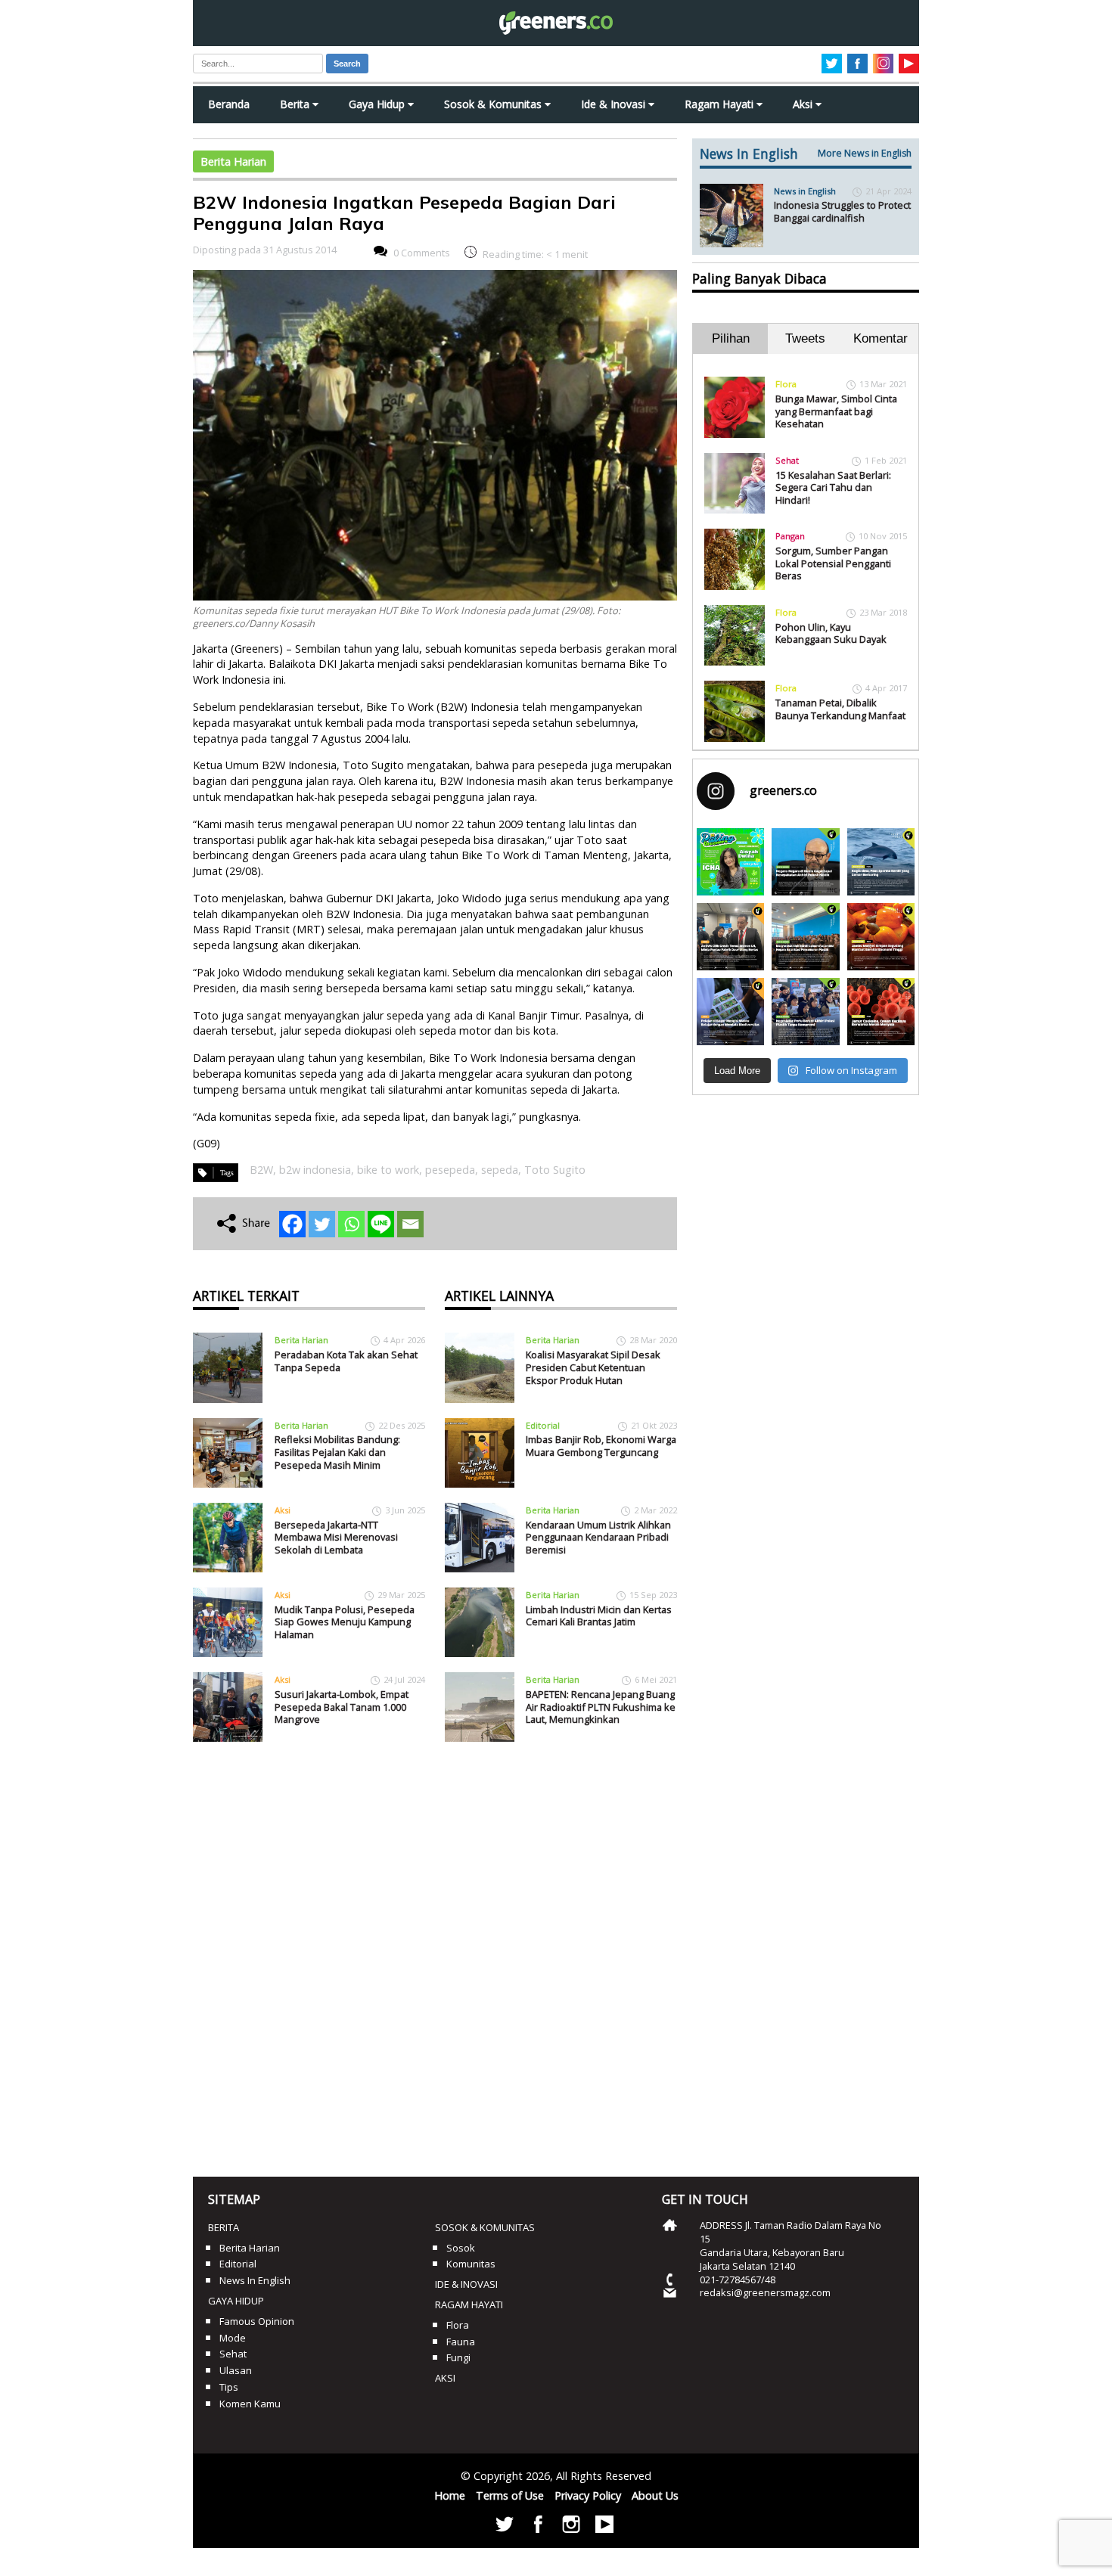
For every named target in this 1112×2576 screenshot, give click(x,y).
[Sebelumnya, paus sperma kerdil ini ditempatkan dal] (881, 862)
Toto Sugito (555, 1170)
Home (450, 2495)
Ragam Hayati (721, 104)
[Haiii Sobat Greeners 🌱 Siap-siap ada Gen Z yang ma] (730, 862)
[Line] (381, 1224)
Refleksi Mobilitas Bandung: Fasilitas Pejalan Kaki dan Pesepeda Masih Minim (337, 1452)
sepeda (500, 1170)
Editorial (543, 1425)
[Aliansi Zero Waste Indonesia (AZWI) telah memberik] (805, 1012)
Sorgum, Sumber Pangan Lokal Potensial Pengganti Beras (833, 563)
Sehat (787, 460)
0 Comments (422, 253)
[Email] (410, 1224)
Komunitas (471, 2264)
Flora (786, 384)
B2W (261, 1170)
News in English (805, 191)
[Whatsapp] (351, 1224)
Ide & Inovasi (615, 104)
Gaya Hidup (378, 104)
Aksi (804, 104)
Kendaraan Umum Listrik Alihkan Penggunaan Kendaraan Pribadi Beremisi (598, 1537)
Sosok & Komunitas (494, 104)
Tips (229, 2387)
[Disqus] (435, 1954)
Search (347, 64)
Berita (296, 104)
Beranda (229, 104)
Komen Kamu (250, 2404)
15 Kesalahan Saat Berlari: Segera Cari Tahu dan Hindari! (833, 487)
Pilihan (731, 338)
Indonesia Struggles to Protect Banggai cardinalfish (842, 211)
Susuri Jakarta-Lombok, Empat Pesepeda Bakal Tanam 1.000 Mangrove (342, 1707)
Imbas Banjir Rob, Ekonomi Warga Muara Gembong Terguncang (601, 1446)
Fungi (458, 2357)
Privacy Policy (588, 2495)
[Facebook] (292, 1224)
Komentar (881, 338)
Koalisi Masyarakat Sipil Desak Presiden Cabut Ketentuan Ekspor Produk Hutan (593, 1367)
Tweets (805, 338)
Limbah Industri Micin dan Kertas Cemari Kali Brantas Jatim (599, 1616)
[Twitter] (322, 1224)
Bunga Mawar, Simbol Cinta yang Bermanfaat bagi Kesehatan (836, 411)
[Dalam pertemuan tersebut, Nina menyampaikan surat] (730, 937)
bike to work (388, 1170)
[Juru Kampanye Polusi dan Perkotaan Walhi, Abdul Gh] (805, 862)
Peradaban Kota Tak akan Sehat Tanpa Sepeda (346, 1361)
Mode (233, 2338)
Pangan (790, 536)
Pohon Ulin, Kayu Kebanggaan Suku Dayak (831, 633)
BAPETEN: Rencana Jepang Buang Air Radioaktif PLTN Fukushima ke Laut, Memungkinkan (601, 1707)
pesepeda (450, 1170)
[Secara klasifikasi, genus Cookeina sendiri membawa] (881, 1012)
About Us (655, 2495)
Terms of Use (510, 2495)
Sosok (461, 2248)
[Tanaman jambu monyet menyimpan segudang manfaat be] (881, 937)
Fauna (461, 2342)
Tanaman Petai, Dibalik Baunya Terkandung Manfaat (840, 709)
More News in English (865, 153)
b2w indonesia (315, 1170)
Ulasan (236, 2370)
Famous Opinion (257, 2321)
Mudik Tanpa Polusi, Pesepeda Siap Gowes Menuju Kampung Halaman (345, 1622)
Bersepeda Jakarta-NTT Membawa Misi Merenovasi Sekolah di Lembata (336, 1537)
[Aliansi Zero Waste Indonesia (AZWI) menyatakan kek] (805, 937)
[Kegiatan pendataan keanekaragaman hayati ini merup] (730, 1012)
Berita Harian (233, 161)
